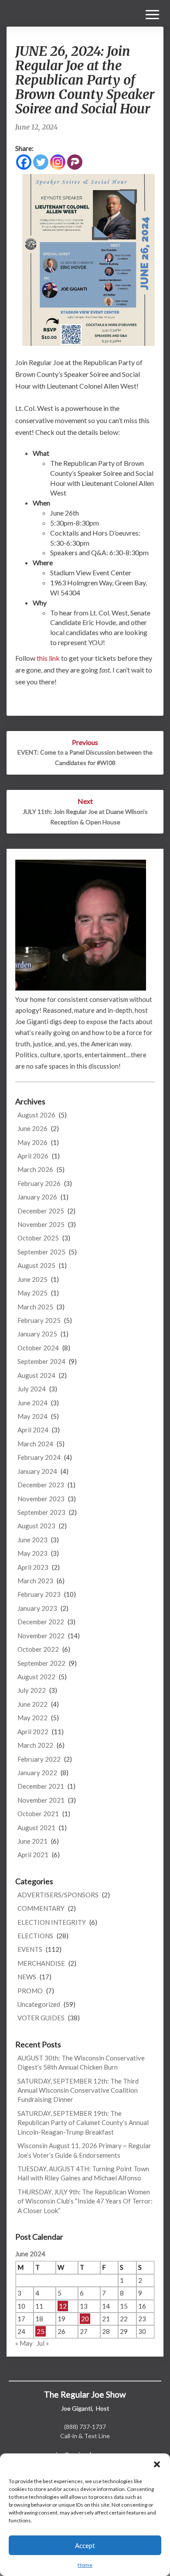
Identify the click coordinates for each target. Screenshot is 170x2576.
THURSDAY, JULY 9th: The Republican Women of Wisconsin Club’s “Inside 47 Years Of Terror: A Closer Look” (85, 2201)
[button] (157, 2464)
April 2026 (33, 1156)
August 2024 (36, 1375)
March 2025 (35, 1307)
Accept (85, 2545)
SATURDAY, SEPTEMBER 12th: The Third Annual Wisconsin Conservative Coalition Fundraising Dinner (78, 2090)
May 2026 (32, 1142)
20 (85, 2319)
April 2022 (33, 1732)
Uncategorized (39, 2004)
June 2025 (32, 1279)
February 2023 (39, 1594)
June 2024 (32, 1403)
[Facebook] (24, 162)
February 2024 (39, 1457)
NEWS (27, 1977)
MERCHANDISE (41, 1963)
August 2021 (36, 1828)
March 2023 (35, 1581)
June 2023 (32, 1540)
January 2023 (37, 1608)
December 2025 (41, 1211)
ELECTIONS (35, 1936)
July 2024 (32, 1389)
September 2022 (41, 1663)
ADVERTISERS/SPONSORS (58, 1895)
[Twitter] (41, 162)
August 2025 (36, 1265)
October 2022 (38, 1649)
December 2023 (41, 1485)
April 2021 (33, 1855)
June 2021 (32, 1841)
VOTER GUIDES (41, 2018)
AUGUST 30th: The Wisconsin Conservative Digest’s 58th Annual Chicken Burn (81, 2062)
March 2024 (35, 1444)
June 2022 (32, 1704)
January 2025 (37, 1334)
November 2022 (41, 1636)
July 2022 (32, 1690)
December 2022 (41, 1622)
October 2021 (38, 1814)
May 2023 (32, 1553)
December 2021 (41, 1786)
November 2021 (41, 1800)
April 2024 (33, 1430)
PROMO (30, 1991)
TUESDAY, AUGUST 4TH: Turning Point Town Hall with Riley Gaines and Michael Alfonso (83, 2173)
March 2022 (35, 1745)
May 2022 (32, 1718)
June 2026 (32, 1128)
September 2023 (41, 1512)
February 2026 (39, 1183)
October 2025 (38, 1238)
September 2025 (41, 1252)
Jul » (43, 2343)
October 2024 (38, 1348)
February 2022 (39, 1759)
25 (41, 2331)
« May (24, 2343)
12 (63, 2306)
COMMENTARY (41, 1908)
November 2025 (41, 1224)
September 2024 (41, 1361)
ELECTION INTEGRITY (52, 1922)
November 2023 (41, 1499)
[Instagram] (58, 162)
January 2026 (37, 1197)
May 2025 (32, 1293)
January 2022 (37, 1773)
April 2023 (33, 1567)
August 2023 (36, 1526)
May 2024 (32, 1416)
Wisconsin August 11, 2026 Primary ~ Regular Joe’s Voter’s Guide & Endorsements (84, 2150)
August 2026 (36, 1115)
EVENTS (30, 1949)
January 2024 (37, 1471)
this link (48, 658)
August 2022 (36, 1677)
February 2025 (39, 1320)
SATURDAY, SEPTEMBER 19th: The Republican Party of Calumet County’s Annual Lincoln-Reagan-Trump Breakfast (83, 2123)
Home (85, 2565)
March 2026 (35, 1169)
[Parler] (75, 162)
